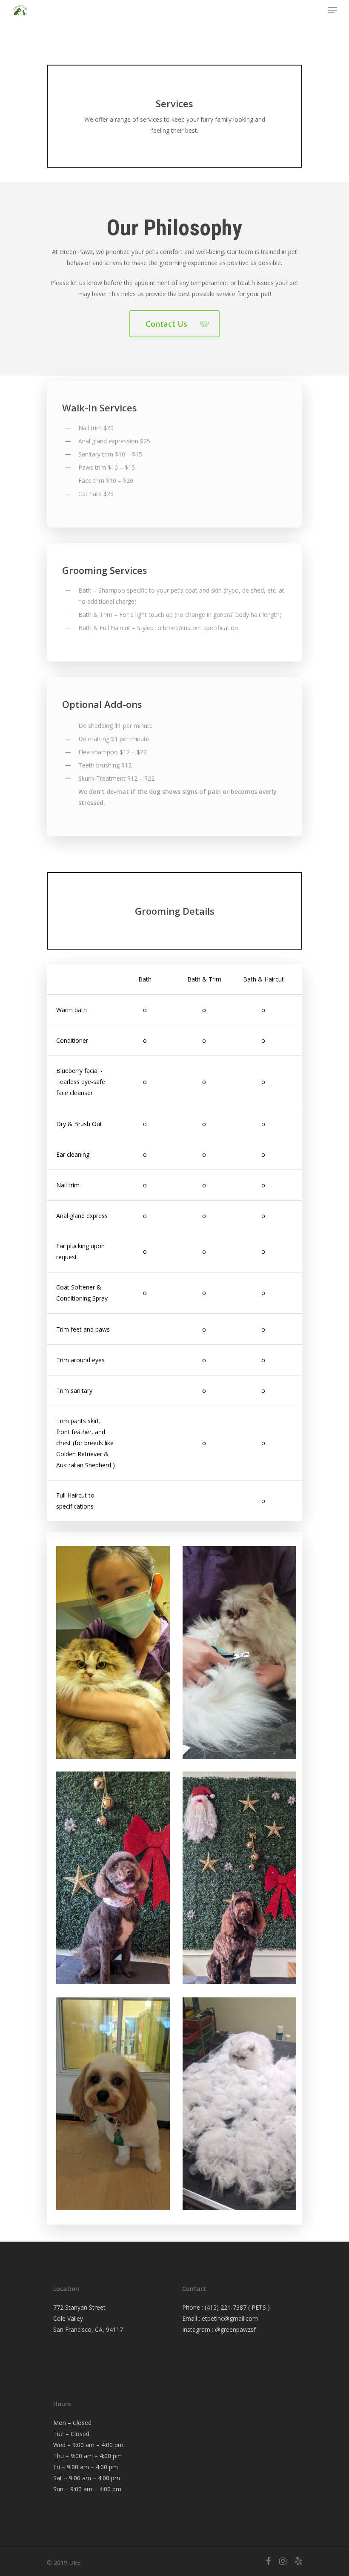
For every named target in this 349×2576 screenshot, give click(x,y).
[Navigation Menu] (332, 10)
